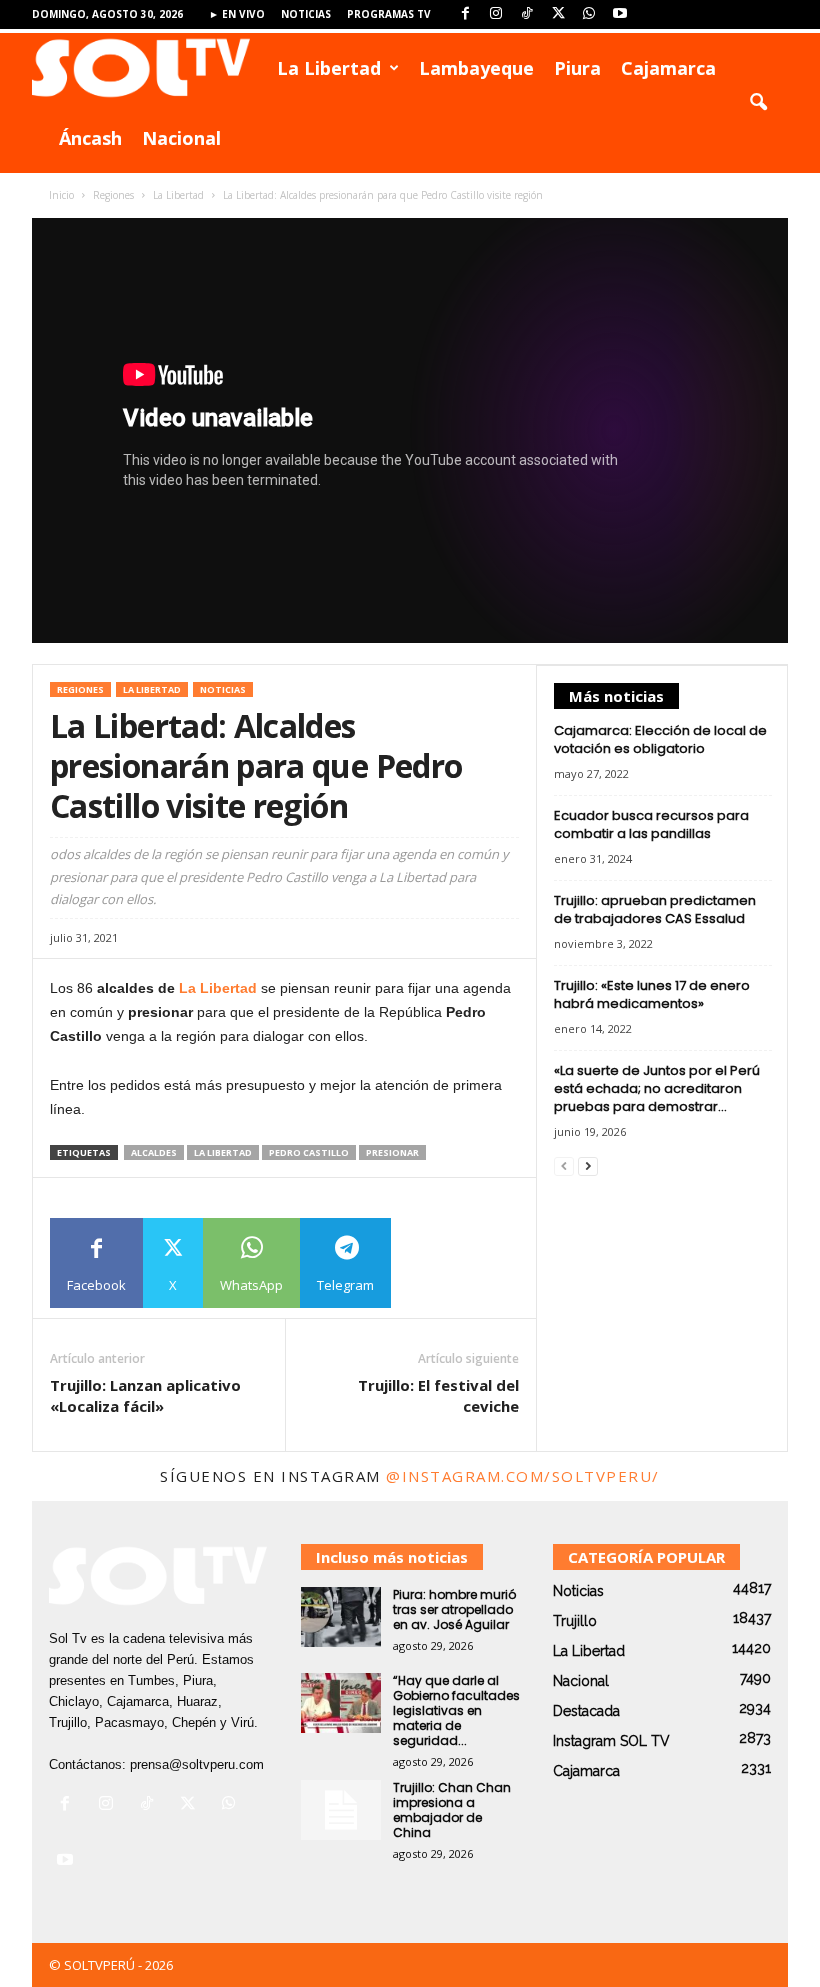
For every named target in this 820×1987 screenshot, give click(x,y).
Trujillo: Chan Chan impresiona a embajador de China (452, 1810)
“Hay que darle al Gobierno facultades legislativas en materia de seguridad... (456, 1710)
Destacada (586, 1711)
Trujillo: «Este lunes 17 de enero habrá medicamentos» (652, 994)
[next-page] (588, 1166)
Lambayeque (476, 68)
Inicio (61, 195)
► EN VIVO (237, 14)
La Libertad (329, 68)
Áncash (90, 138)
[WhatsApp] (589, 14)
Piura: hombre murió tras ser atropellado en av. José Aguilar (454, 1609)
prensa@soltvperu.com (197, 1764)
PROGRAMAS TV (389, 14)
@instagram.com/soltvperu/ (523, 1476)
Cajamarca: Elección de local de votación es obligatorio (660, 739)
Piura (577, 68)
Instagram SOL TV (611, 1741)
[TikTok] (527, 14)
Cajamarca (668, 68)
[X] (558, 14)
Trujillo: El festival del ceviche (438, 1395)
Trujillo (575, 1621)
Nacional (181, 138)
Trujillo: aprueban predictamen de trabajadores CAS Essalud (655, 909)
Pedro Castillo (309, 1152)
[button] (758, 103)
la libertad (223, 1152)
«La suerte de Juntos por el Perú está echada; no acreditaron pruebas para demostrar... (657, 1088)
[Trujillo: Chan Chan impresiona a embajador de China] (341, 1810)
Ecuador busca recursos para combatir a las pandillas (651, 824)
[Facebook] (465, 14)
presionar (392, 1152)
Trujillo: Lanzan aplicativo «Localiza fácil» (145, 1395)
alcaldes (154, 1152)
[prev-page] (564, 1166)
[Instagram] (496, 14)
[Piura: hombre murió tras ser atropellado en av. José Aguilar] (341, 1617)
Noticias (306, 14)
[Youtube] (620, 14)
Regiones (113, 195)
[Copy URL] (436, 1263)
